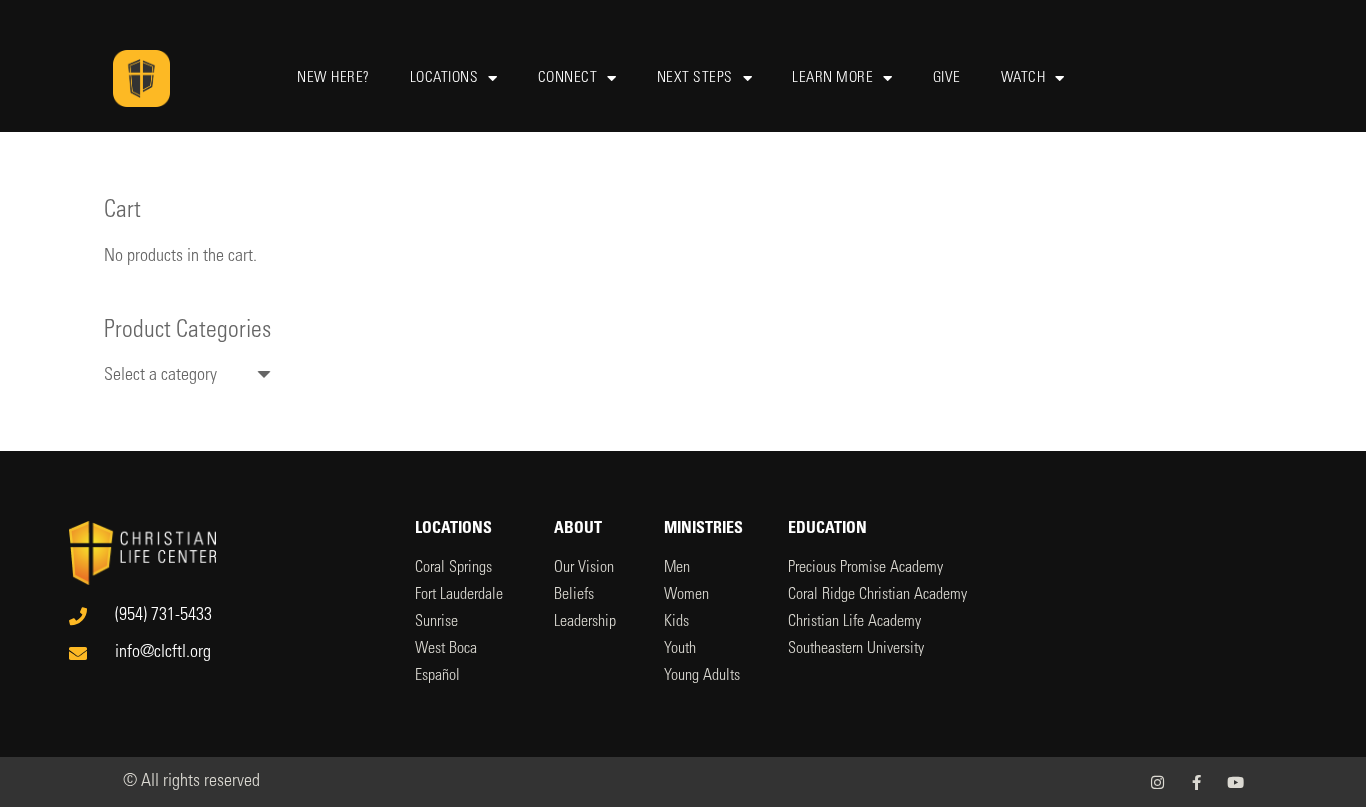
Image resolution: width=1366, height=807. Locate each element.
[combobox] (187, 376)
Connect (568, 78)
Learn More (832, 78)
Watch (1023, 78)
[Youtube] (1235, 782)
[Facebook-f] (1196, 782)
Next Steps (695, 78)
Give (947, 78)
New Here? (333, 78)
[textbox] (160, 376)
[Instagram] (1157, 782)
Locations (444, 78)
